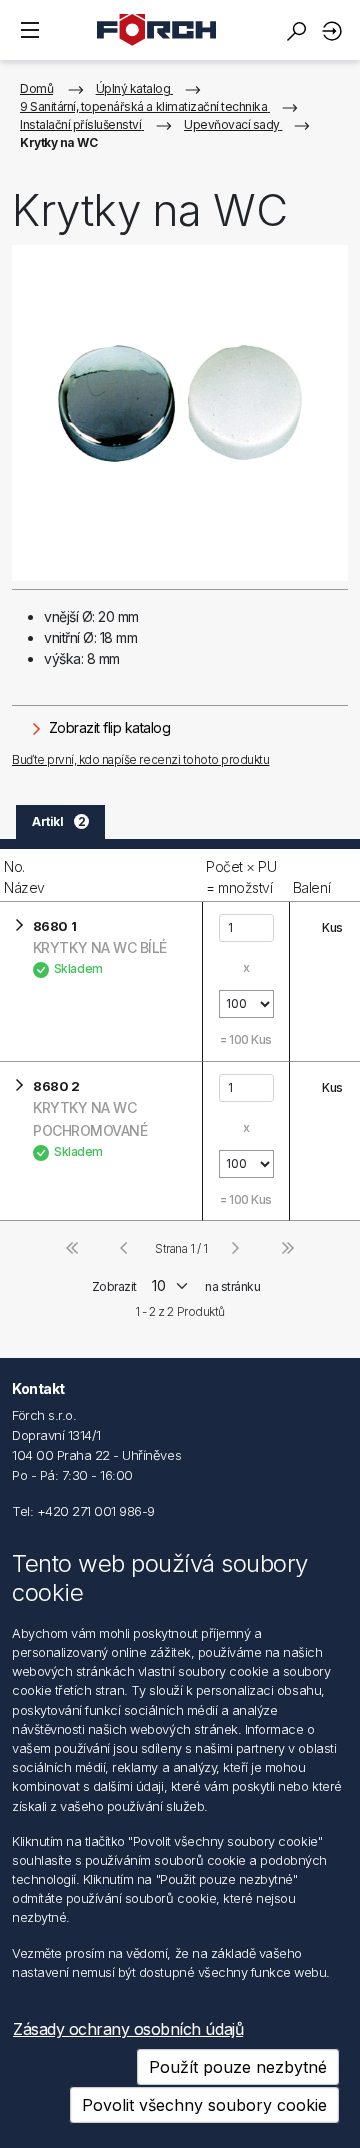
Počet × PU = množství (241, 877)
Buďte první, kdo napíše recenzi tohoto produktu (140, 759)
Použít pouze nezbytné (238, 2067)
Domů (36, 88)
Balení (311, 887)
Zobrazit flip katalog (107, 727)
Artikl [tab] (58, 821)
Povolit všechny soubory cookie (204, 2105)
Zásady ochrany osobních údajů (128, 2029)
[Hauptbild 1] (180, 413)
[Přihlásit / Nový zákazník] (335, 30)
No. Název (24, 877)
